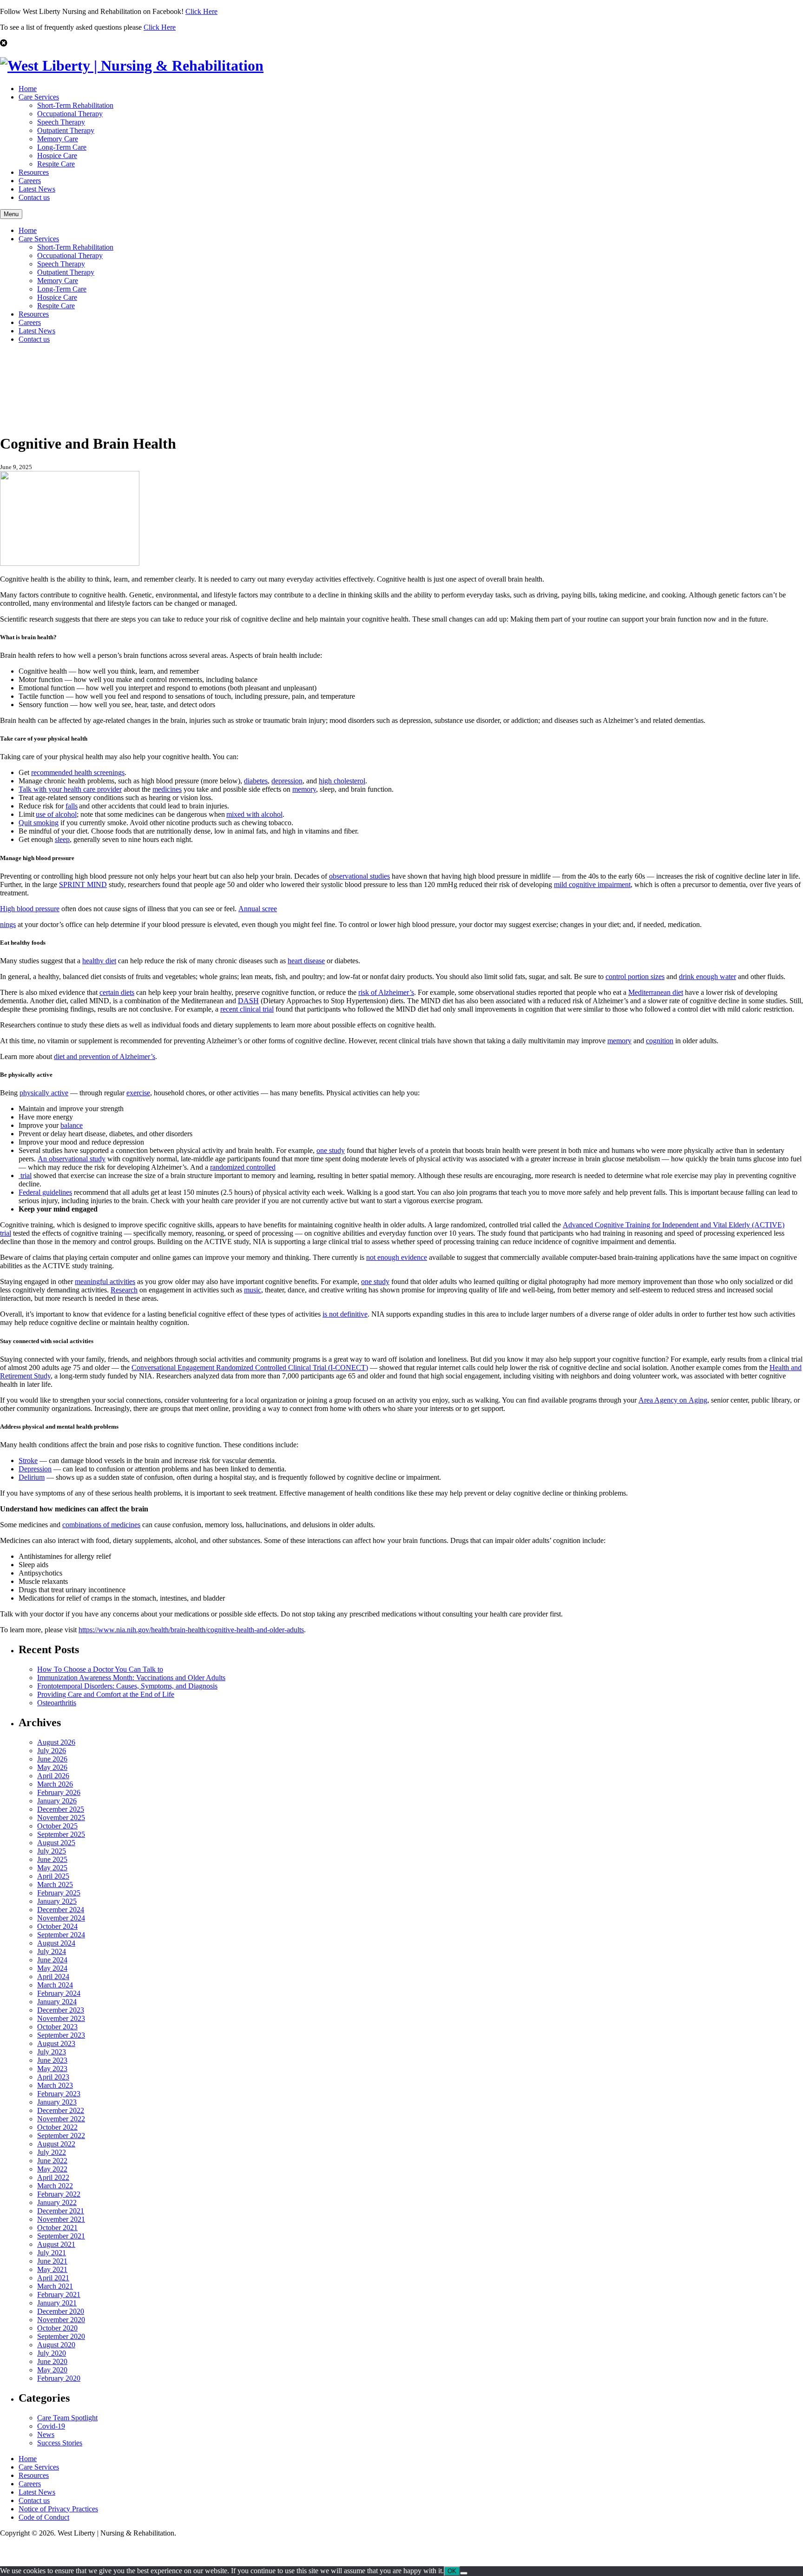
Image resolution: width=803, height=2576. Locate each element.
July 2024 (52, 1951)
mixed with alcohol (254, 814)
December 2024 (61, 1910)
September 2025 (61, 1834)
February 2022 (59, 2194)
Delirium (32, 1477)
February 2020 (59, 2378)
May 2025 (52, 1868)
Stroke (28, 1460)
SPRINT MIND (83, 884)
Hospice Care (57, 156)
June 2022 (52, 2161)
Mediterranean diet (656, 992)
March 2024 (55, 1985)
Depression (35, 1469)
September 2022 (61, 2136)
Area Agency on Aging (673, 1400)
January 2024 (57, 2002)
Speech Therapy (61, 122)
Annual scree (258, 909)
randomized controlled (243, 1167)
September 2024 (61, 1935)
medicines (167, 789)
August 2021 (56, 2244)
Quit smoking (39, 823)
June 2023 (52, 2060)
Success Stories (60, 2443)
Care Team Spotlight (67, 2418)
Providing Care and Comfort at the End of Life (106, 1694)
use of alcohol (56, 814)
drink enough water (708, 977)
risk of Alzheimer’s (386, 992)
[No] (464, 2573)
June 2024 (52, 1960)
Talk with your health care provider (70, 789)
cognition (660, 1041)
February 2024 (59, 1993)
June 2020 (52, 2361)
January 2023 (57, 2102)
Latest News (37, 189)
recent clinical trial (247, 1009)
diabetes (256, 781)
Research (124, 1290)
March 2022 (55, 2186)
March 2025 (55, 1884)
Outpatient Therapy (66, 130)
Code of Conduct (44, 2517)
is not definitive (345, 1314)
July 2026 (52, 1751)
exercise (138, 1093)
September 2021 (61, 2236)
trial (25, 1175)
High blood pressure (30, 909)
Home (28, 89)
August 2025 (56, 1843)
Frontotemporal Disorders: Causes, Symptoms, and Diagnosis (127, 1686)
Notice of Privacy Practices (58, 2509)
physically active (44, 1093)
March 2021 (55, 2286)
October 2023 (57, 2027)
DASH (248, 1001)
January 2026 (57, 1801)
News (46, 2434)
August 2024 (56, 1943)
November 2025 (61, 1818)
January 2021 (57, 2303)
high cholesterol (342, 781)
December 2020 (61, 2311)
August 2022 (56, 2144)
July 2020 (52, 2353)
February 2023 (59, 2094)
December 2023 (61, 2010)
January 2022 (57, 2202)
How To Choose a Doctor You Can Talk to (100, 1669)
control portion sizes (635, 977)
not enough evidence (397, 1257)
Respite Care (56, 164)
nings (8, 924)
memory (304, 789)
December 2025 (61, 1809)
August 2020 (56, 2345)
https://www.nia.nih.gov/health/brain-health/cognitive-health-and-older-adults (191, 1630)
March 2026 (55, 1784)
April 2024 (53, 1977)
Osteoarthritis (57, 1703)
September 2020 (61, 2336)
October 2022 (57, 2127)
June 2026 (52, 1759)
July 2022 (52, 2152)
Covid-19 (51, 2426)
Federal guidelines (45, 1192)
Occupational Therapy (70, 114)
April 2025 (53, 1876)
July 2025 (52, 1851)
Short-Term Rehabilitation (75, 105)
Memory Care (58, 139)
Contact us (34, 197)
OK (452, 2571)
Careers (30, 181)
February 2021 (59, 2295)
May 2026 (52, 1767)
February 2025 (59, 1893)
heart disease (306, 961)
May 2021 (52, 2269)
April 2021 (53, 2278)
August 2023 (56, 2043)
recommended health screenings (78, 772)
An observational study (72, 1159)
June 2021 (52, 2261)
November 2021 (61, 2219)
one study (331, 1150)
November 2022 (61, 2119)
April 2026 (53, 1776)
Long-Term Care (62, 147)
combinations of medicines (101, 1525)
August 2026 (56, 1742)
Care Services (39, 97)
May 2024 (52, 1968)
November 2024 (61, 1918)
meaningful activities (105, 1281)
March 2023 (55, 2085)
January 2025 (57, 1901)
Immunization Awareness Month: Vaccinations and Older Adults (131, 1678)
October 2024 (57, 1926)
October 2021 (57, 2228)
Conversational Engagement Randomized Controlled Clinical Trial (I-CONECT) (250, 1367)
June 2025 (52, 1859)
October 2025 (57, 1826)
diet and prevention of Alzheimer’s (105, 1056)
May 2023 (52, 2069)
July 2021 (52, 2253)
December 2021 (61, 2211)
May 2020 (52, 2370)
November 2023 (61, 2018)
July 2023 (52, 2052)
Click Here (201, 11)
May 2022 (52, 2169)
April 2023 (53, 2077)
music (253, 1290)
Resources (34, 172)
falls (72, 806)
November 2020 (61, 2320)
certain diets (117, 992)
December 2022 (61, 2110)
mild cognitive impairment (592, 884)
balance (72, 1125)
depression (287, 781)
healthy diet (99, 961)
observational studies (359, 876)
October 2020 (57, 2328)
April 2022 (53, 2177)
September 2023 (61, 2035)
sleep (62, 839)
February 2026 (59, 1792)
